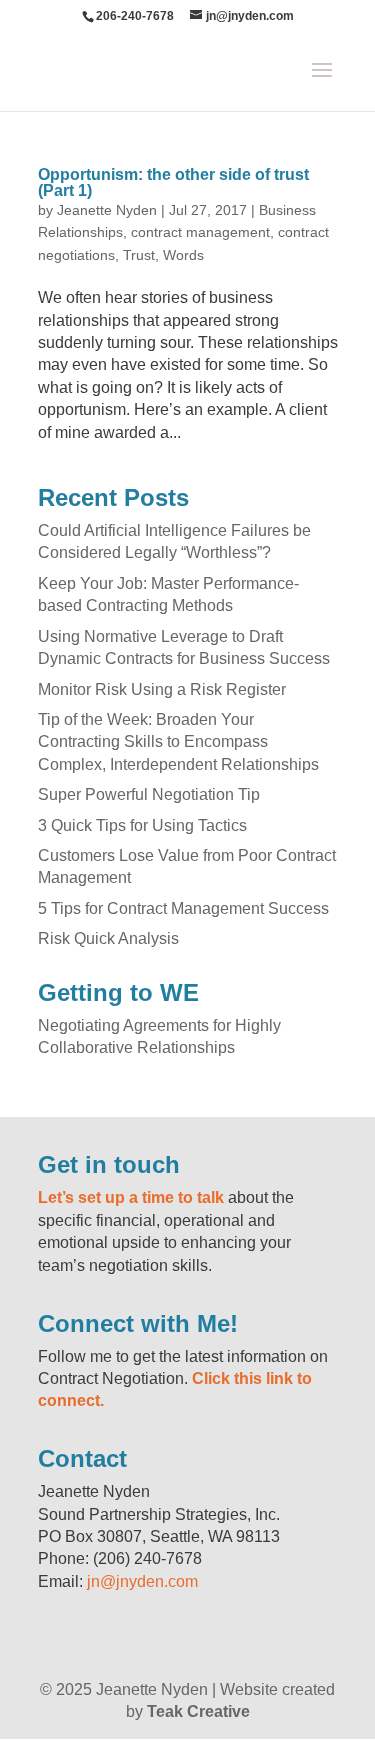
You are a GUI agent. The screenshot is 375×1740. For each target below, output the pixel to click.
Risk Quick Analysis (108, 938)
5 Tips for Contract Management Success (183, 908)
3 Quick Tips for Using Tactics (142, 825)
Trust (139, 255)
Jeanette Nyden (107, 210)
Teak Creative (198, 1711)
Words (183, 255)
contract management (200, 232)
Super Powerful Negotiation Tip (149, 794)
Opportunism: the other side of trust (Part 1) (173, 182)
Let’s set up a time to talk (131, 1197)
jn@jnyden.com (142, 1581)
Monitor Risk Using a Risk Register (162, 689)
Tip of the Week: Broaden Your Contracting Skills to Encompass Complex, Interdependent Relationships (178, 742)
